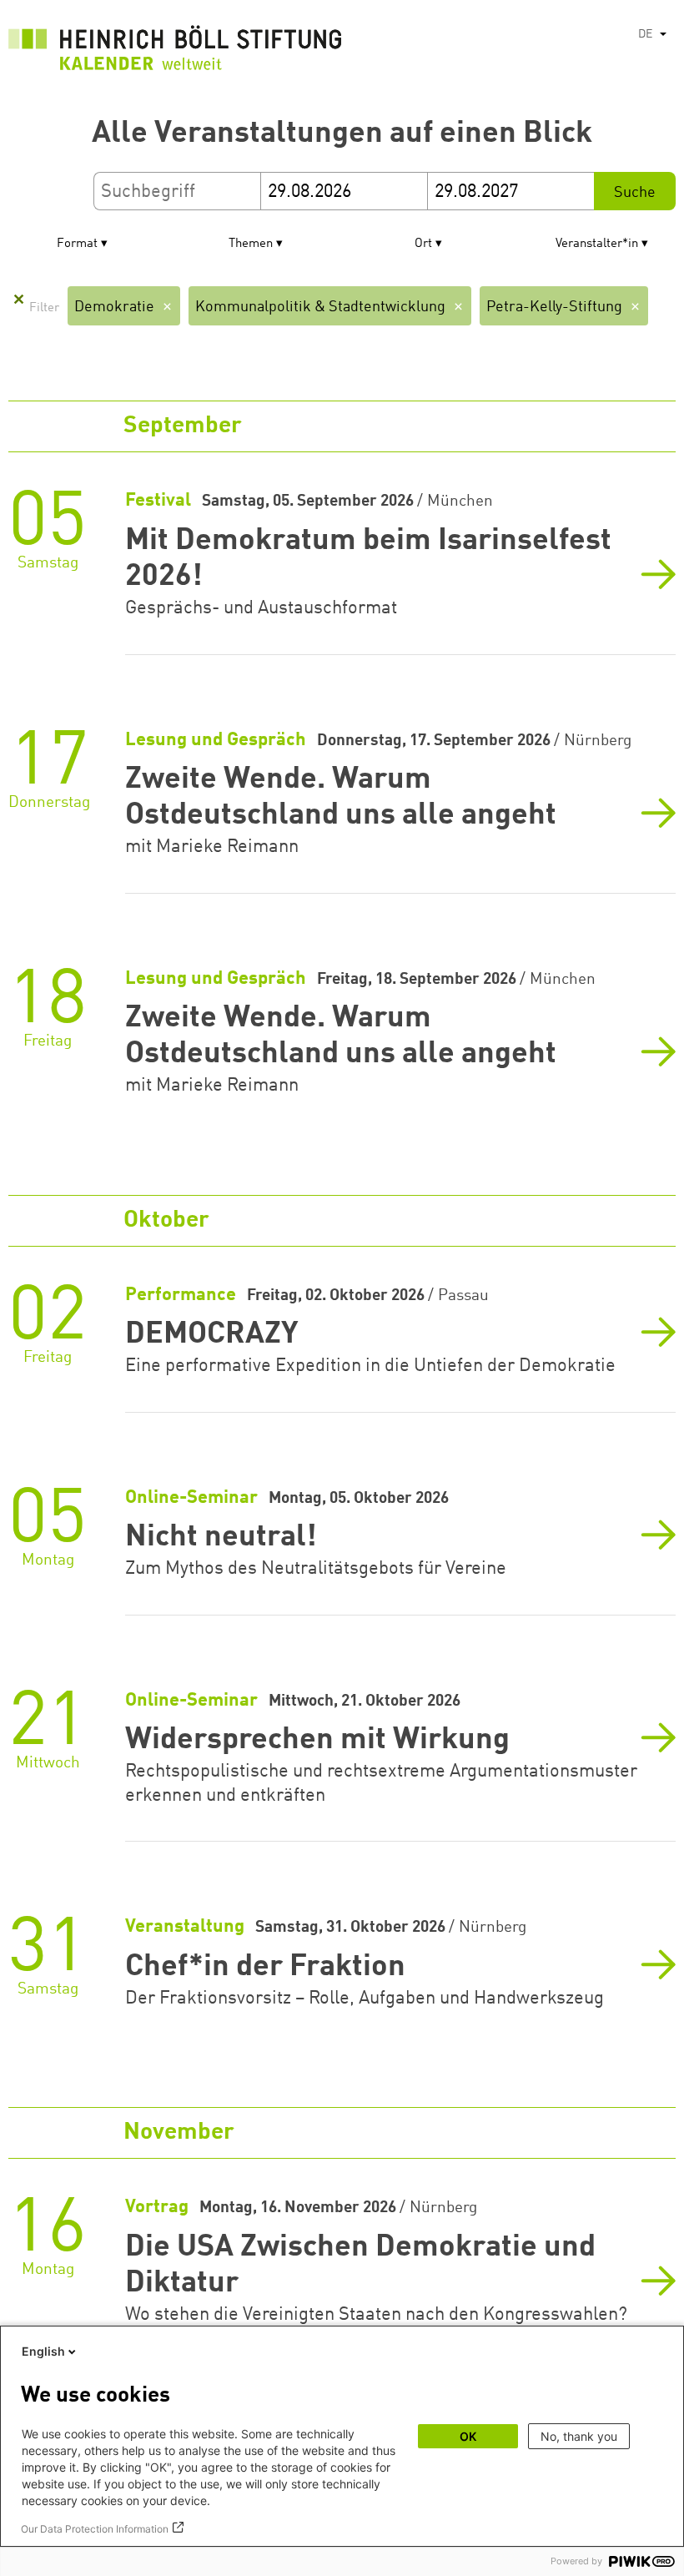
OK (468, 2436)
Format (77, 244)
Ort (423, 244)
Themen (251, 244)
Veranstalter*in (597, 244)
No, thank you (579, 2436)
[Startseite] (175, 52)
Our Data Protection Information (95, 2529)
